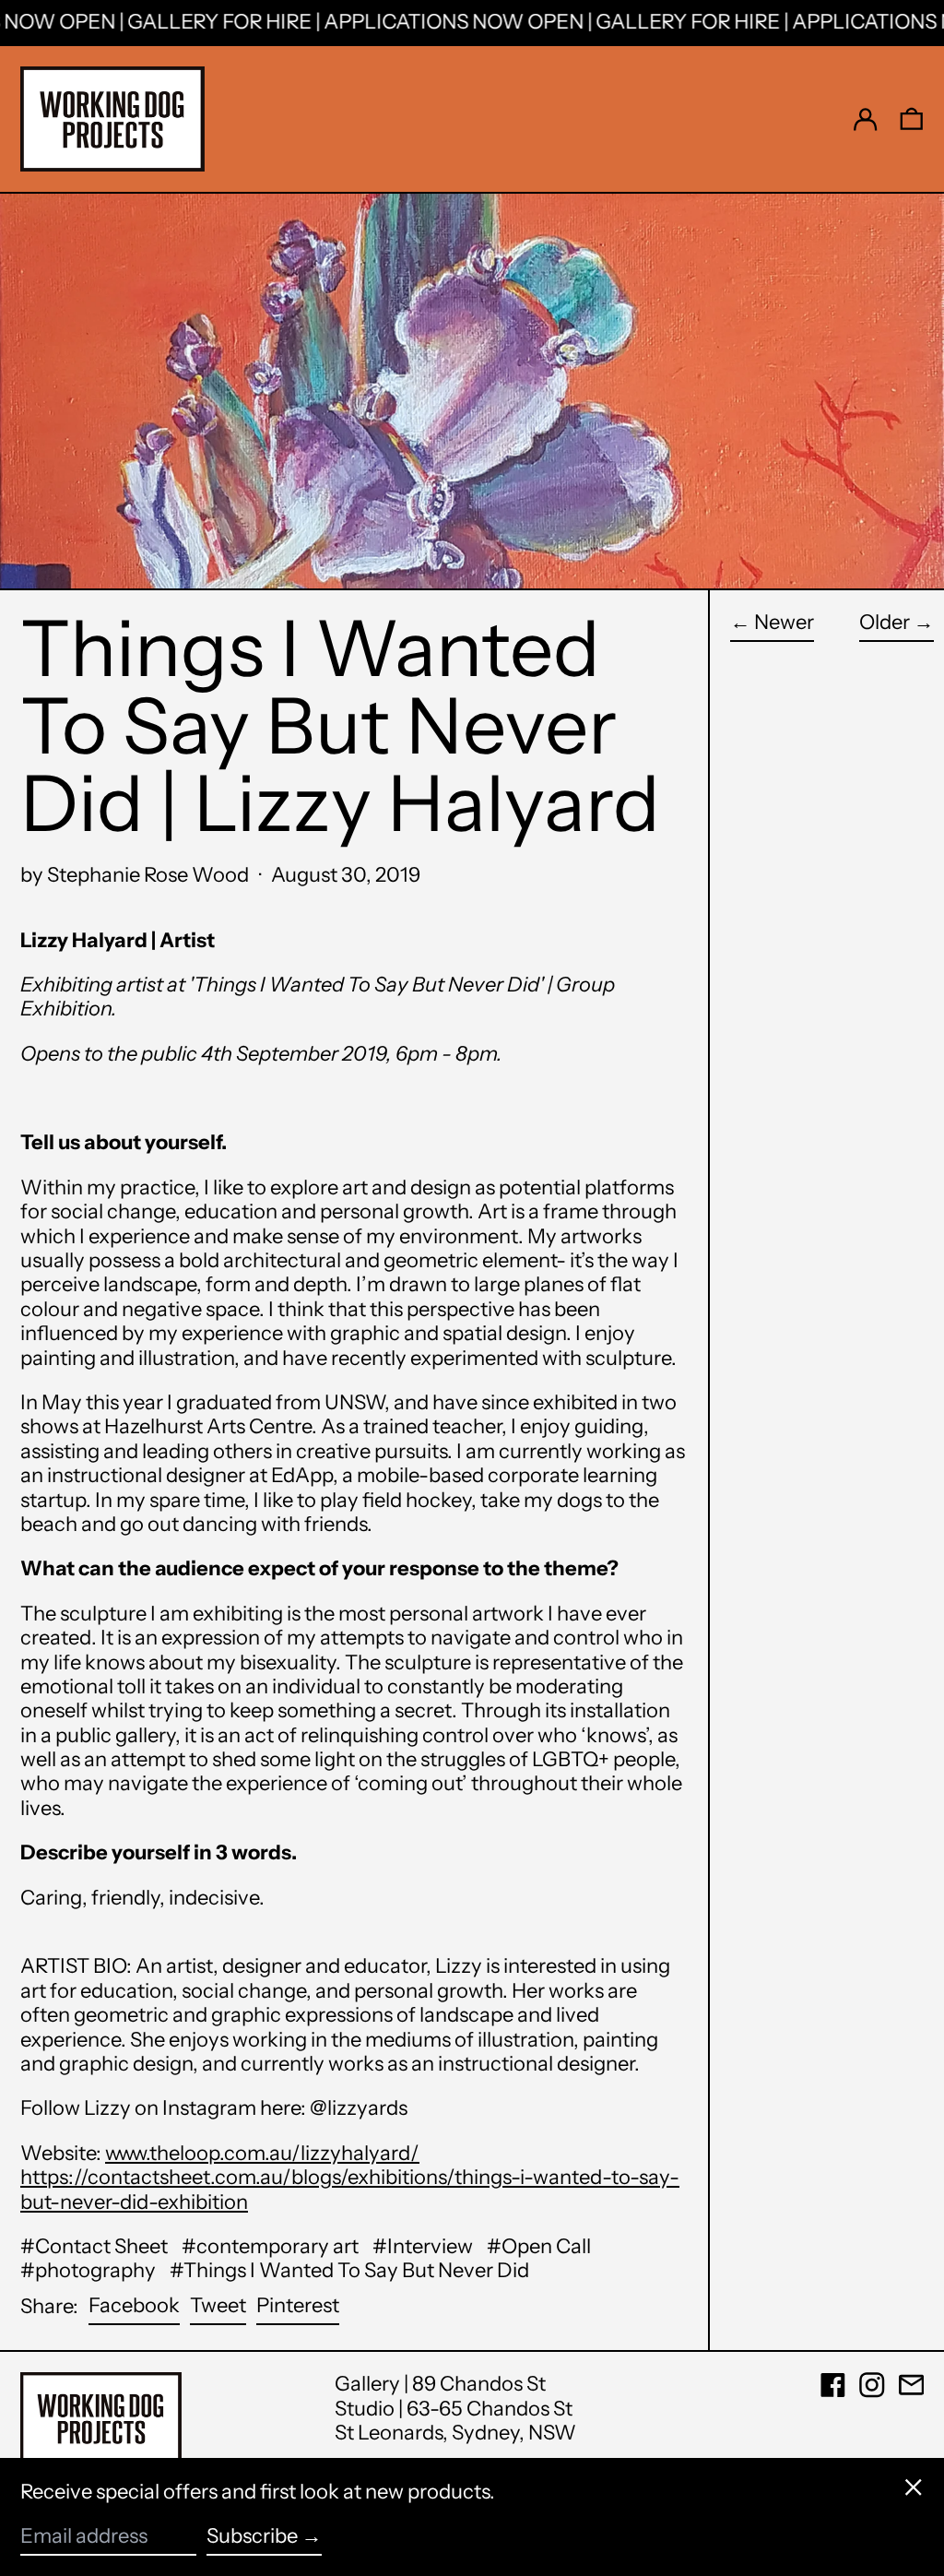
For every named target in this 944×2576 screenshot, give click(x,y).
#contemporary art (270, 2246)
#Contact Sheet (94, 2246)
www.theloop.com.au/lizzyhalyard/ (262, 2153)
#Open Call (539, 2246)
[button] (912, 119)
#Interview (423, 2246)
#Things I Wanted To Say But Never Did (349, 2270)
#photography (88, 2270)
